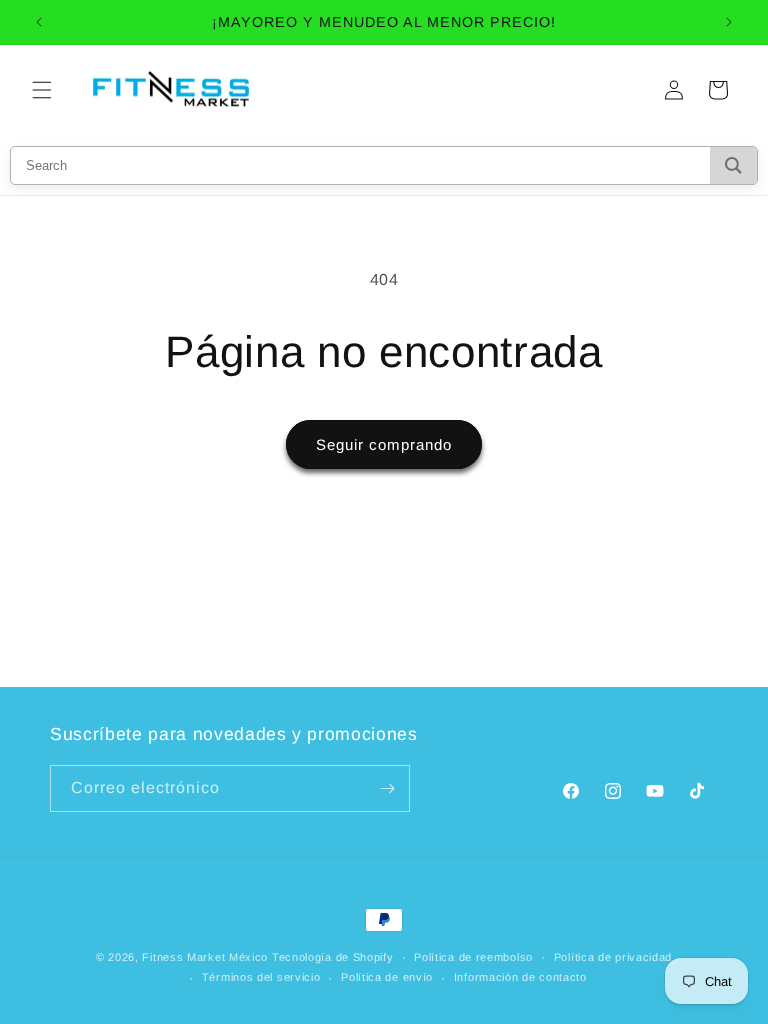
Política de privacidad (613, 957)
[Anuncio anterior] (39, 22)
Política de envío (387, 977)
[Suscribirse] (387, 788)
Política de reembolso (473, 957)
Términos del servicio (261, 977)
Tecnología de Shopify (333, 957)
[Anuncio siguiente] (729, 22)
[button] (42, 90)
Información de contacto (520, 977)
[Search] (733, 165)
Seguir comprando (384, 444)
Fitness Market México (205, 957)
